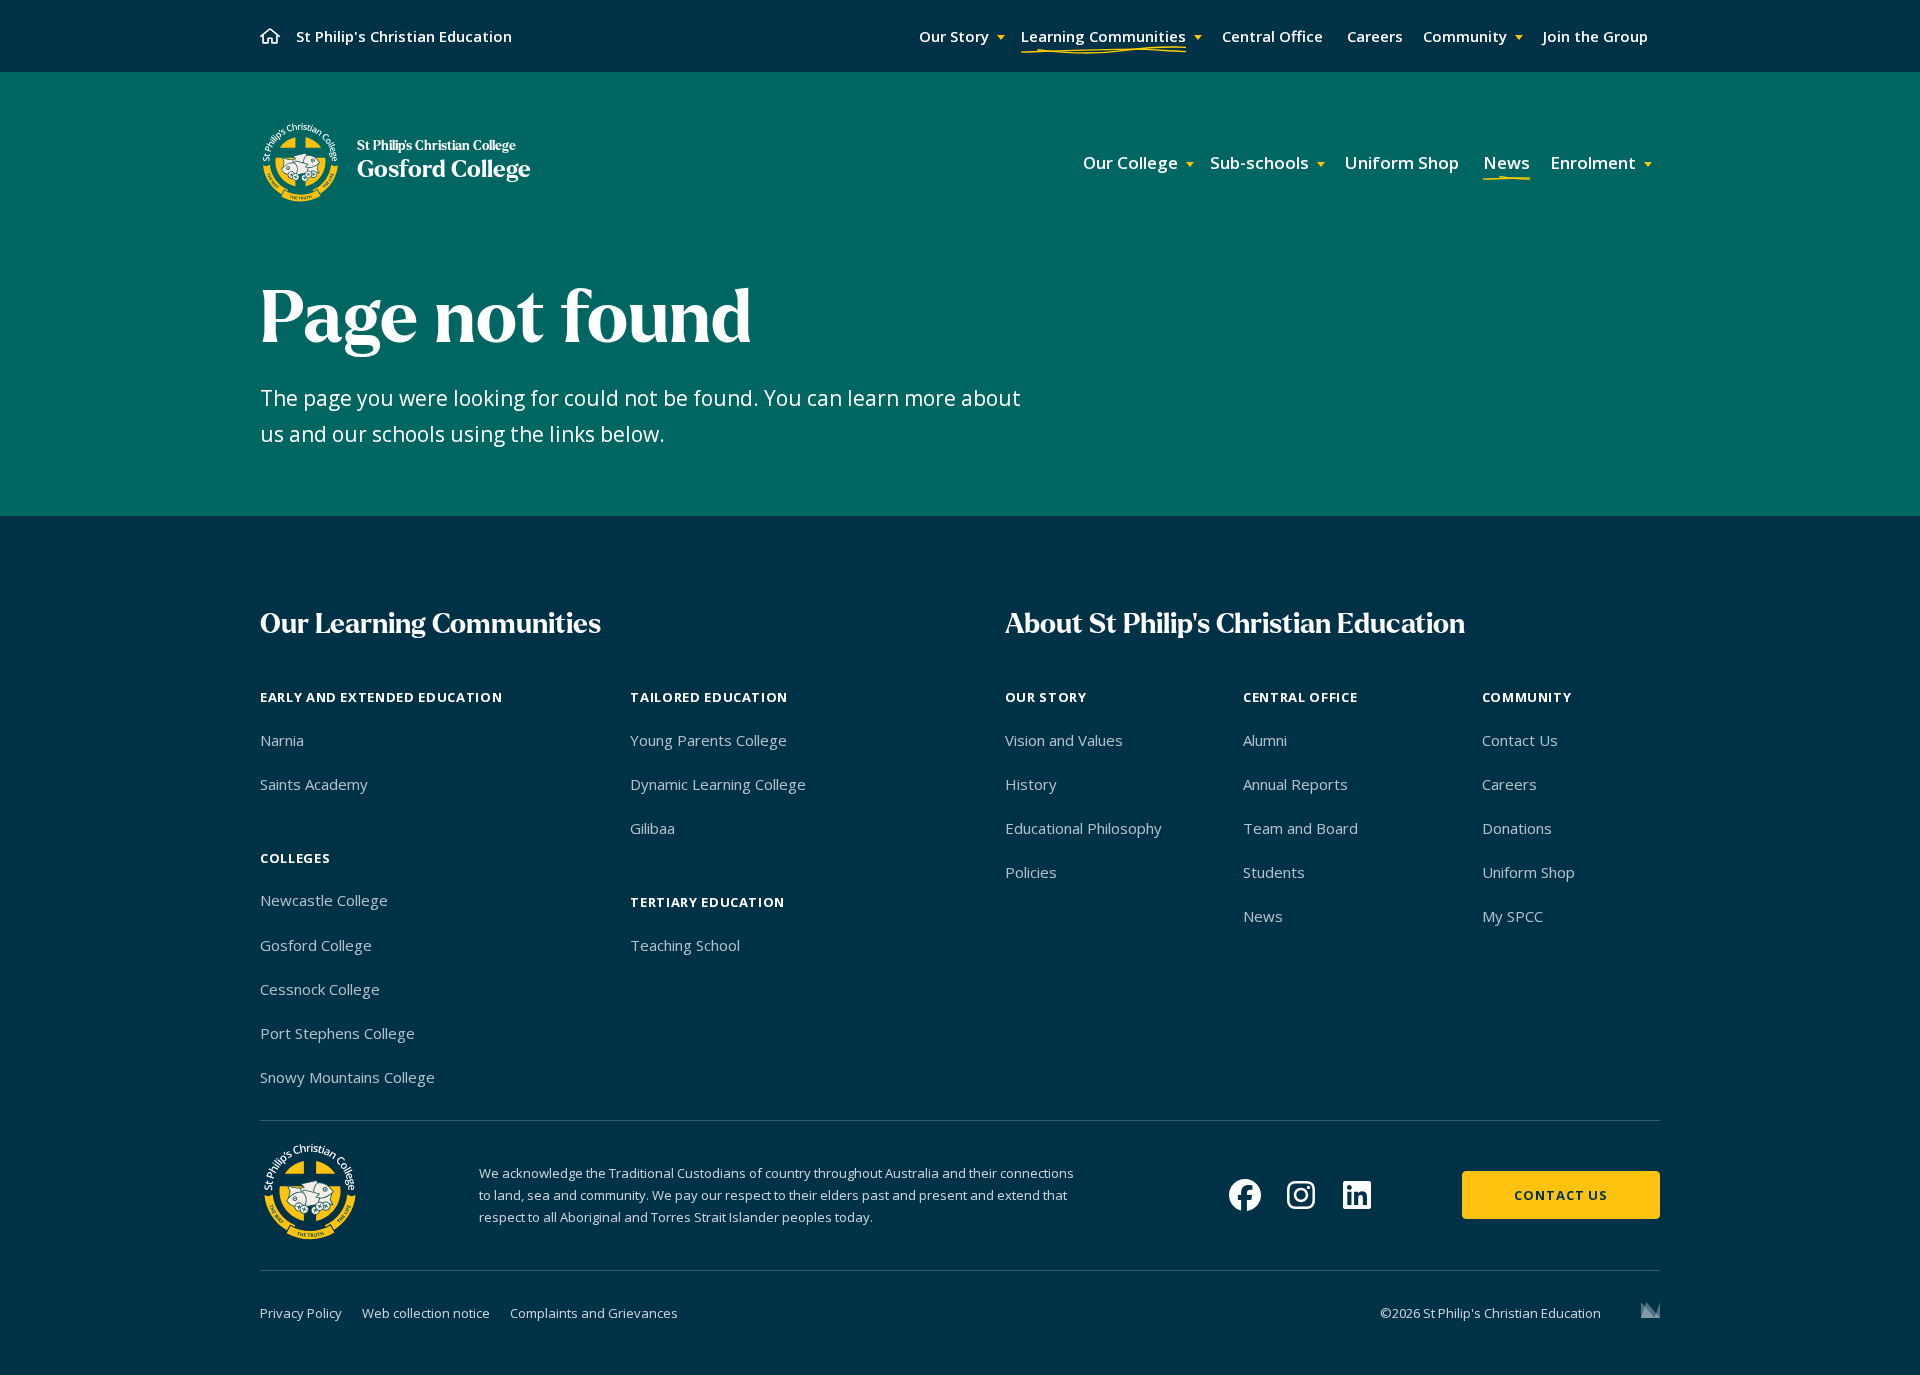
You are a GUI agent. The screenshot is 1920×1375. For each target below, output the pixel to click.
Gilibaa (652, 828)
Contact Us (1520, 740)
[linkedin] (1357, 1195)
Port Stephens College (337, 1033)
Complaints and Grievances (594, 1313)
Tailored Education (709, 697)
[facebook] (1245, 1195)
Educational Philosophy (1083, 828)
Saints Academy (314, 784)
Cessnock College (320, 989)
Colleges (295, 858)
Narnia (282, 740)
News (1263, 916)
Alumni (1265, 740)
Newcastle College (324, 900)
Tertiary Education (707, 902)
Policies (1031, 872)
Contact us (1561, 1195)
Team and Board (1300, 828)
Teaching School (685, 945)
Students (1274, 872)
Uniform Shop (1528, 872)
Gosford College (316, 945)
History (1031, 784)
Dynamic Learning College (718, 784)
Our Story (1046, 697)
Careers (1509, 784)
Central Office (1300, 697)
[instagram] (1301, 1195)
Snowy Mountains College (347, 1077)
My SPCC (1512, 916)
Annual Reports (1295, 784)
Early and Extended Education (381, 697)
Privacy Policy (301, 1313)
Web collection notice (426, 1313)
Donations (1517, 828)
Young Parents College (708, 740)
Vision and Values (1064, 740)
